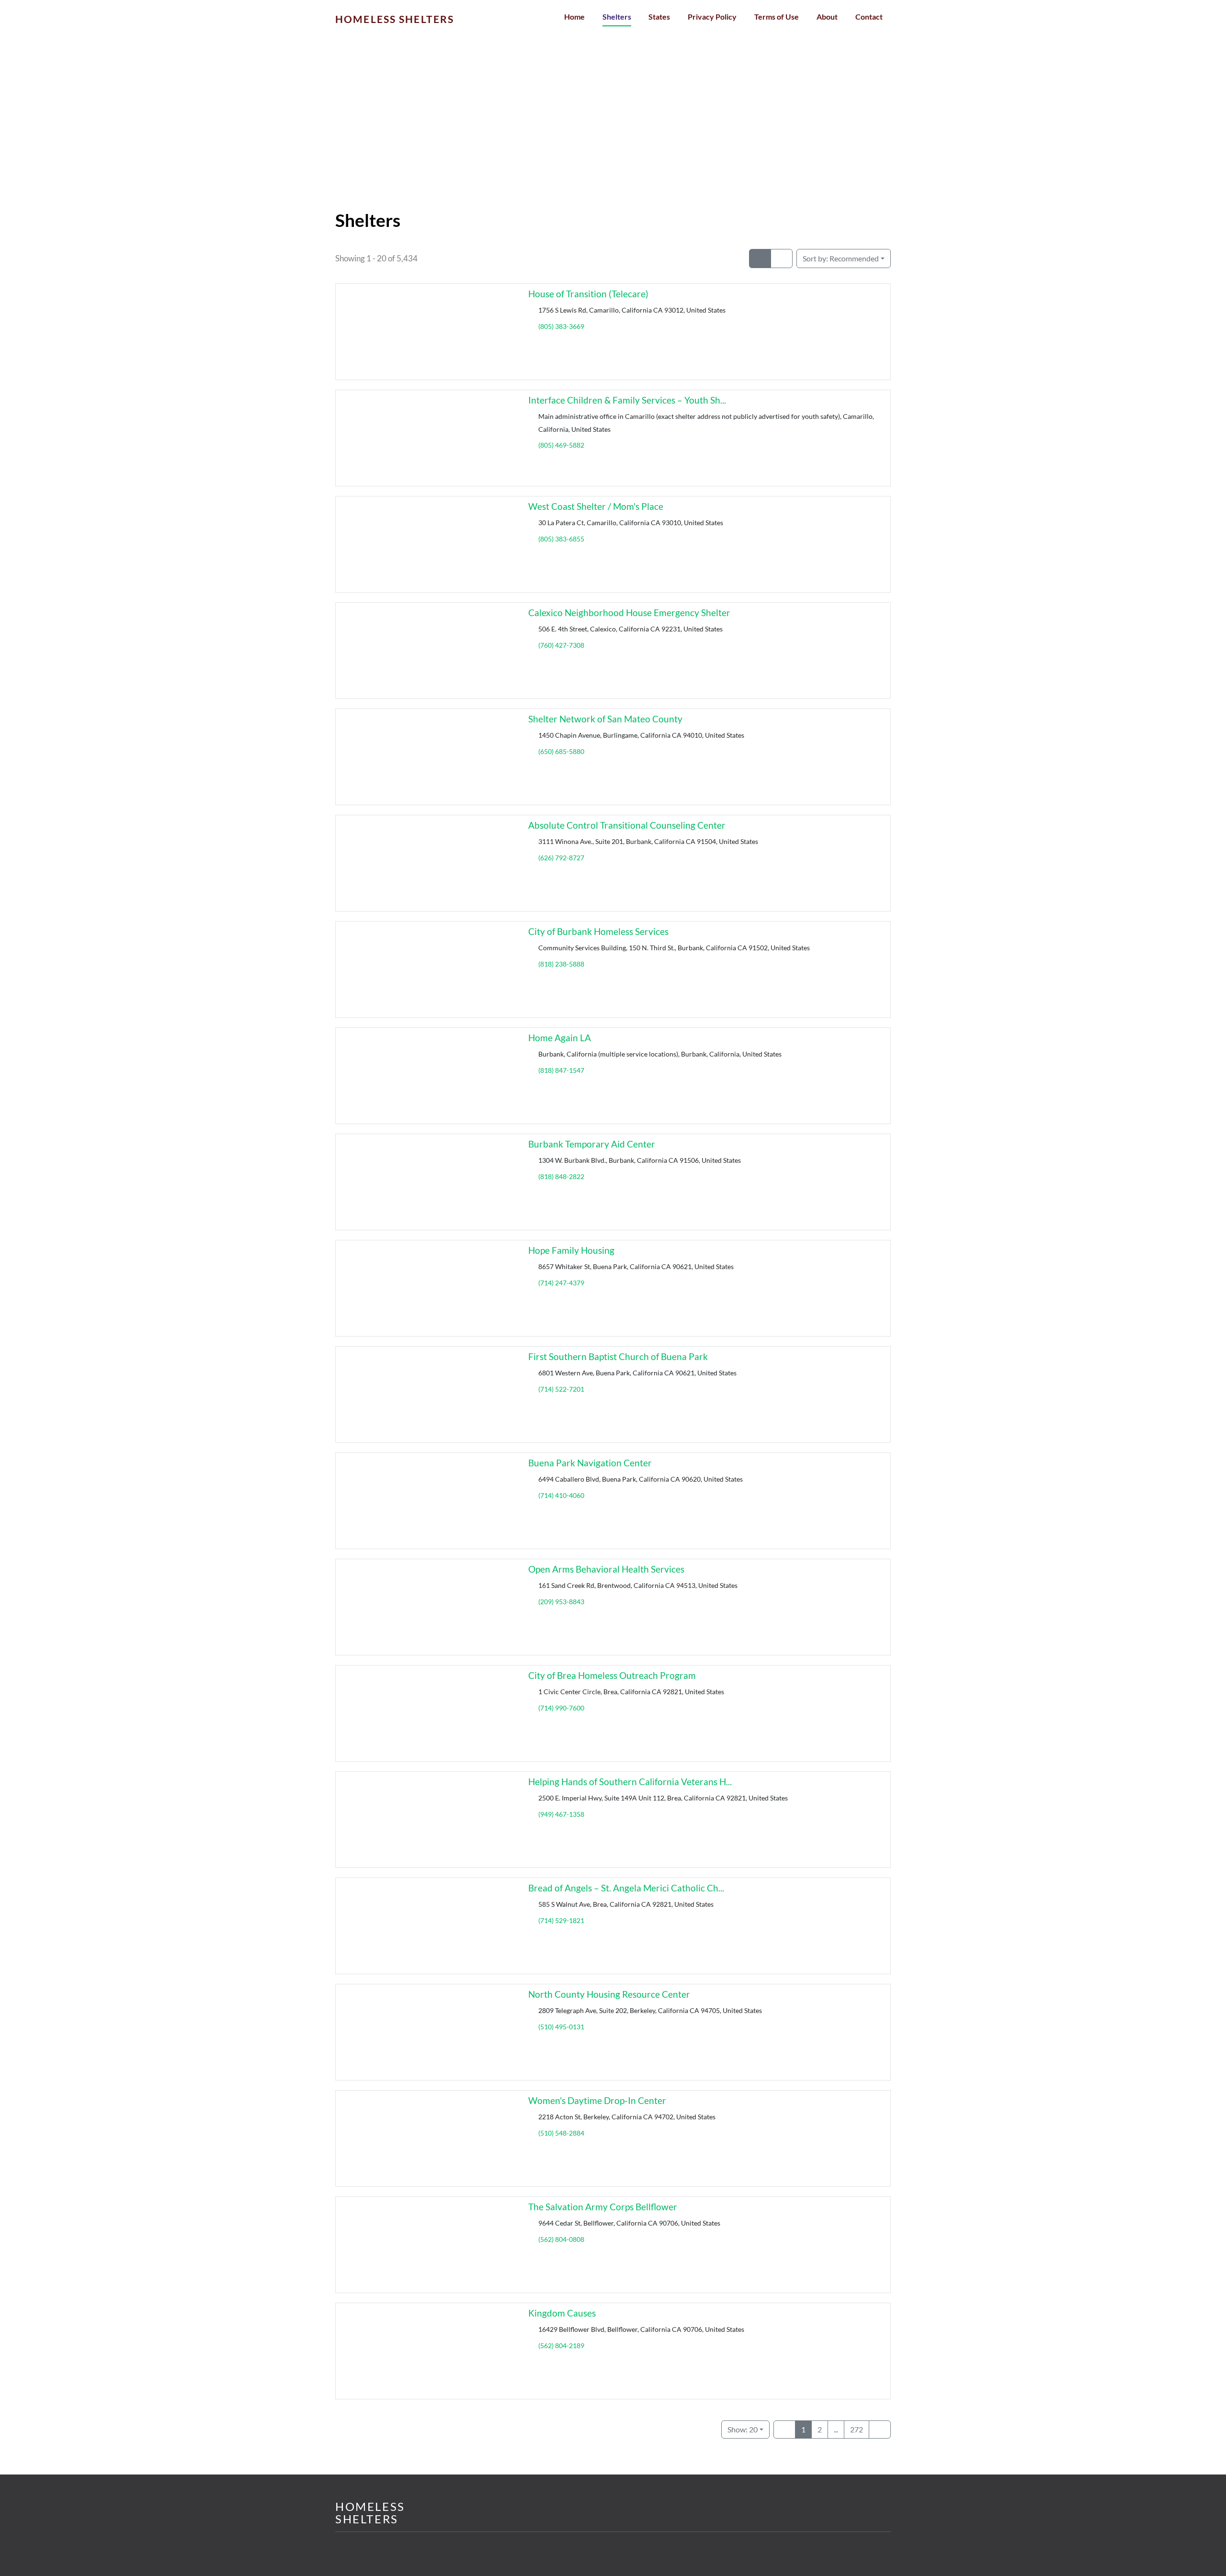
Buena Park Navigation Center (590, 1463)
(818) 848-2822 (561, 1176)
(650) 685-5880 (561, 751)
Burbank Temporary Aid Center (592, 1144)
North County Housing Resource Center (609, 1994)
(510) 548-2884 (561, 2133)
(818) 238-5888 (561, 964)
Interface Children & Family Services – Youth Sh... (627, 400)
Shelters (617, 17)
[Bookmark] (347, 371)
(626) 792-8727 (561, 858)
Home (574, 17)
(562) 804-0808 (561, 2239)
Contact (869, 17)
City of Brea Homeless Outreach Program (612, 1675)
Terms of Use (777, 17)
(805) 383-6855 (561, 539)
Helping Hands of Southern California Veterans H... (630, 1782)
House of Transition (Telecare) (588, 294)
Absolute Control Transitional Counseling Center (627, 825)
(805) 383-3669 (561, 326)
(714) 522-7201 (561, 1389)
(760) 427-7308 (561, 645)
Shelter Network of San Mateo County (605, 719)
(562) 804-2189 (561, 2345)
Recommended (841, 258)
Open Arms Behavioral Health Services (606, 1569)
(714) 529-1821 (561, 1920)
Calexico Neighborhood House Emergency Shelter (629, 613)
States (659, 17)
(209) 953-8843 (561, 1602)
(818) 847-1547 (561, 1070)
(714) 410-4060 (561, 1495)
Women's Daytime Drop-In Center (597, 2100)
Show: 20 (743, 2429)
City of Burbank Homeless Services (598, 931)
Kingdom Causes (562, 2313)
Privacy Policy (712, 17)
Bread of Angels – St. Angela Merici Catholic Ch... (626, 1888)
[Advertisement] (613, 139)
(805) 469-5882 (561, 445)
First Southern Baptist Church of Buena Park (618, 1356)
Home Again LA (560, 1038)
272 (857, 2429)
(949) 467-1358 (561, 1814)
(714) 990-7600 (561, 1708)
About (827, 17)
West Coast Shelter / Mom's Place (596, 506)
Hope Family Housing (571, 1250)
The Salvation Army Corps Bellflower (603, 2207)
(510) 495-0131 (561, 2027)
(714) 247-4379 (561, 1283)
